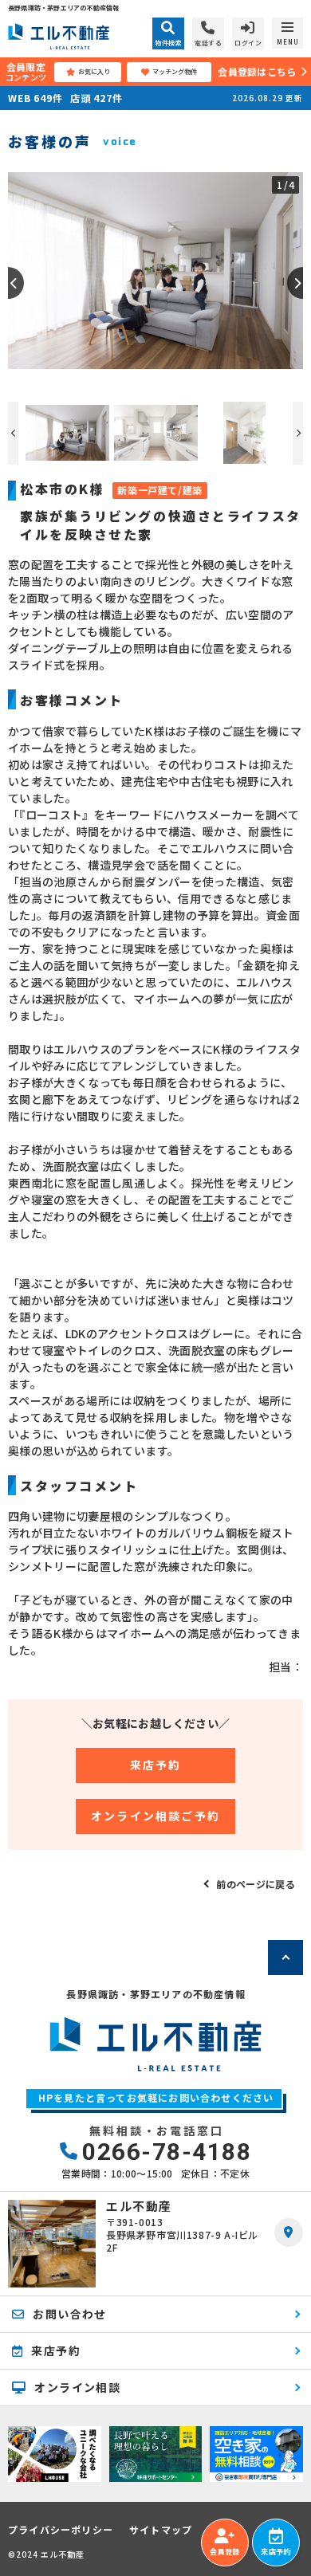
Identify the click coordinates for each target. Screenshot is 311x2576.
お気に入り (94, 71)
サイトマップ (161, 2530)
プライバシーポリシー (61, 2530)
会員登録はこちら (257, 71)
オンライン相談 (77, 2387)
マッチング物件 (175, 71)
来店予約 (156, 1765)
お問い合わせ (69, 2314)
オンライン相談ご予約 (155, 1816)
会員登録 (224, 2552)
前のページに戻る (256, 1884)
